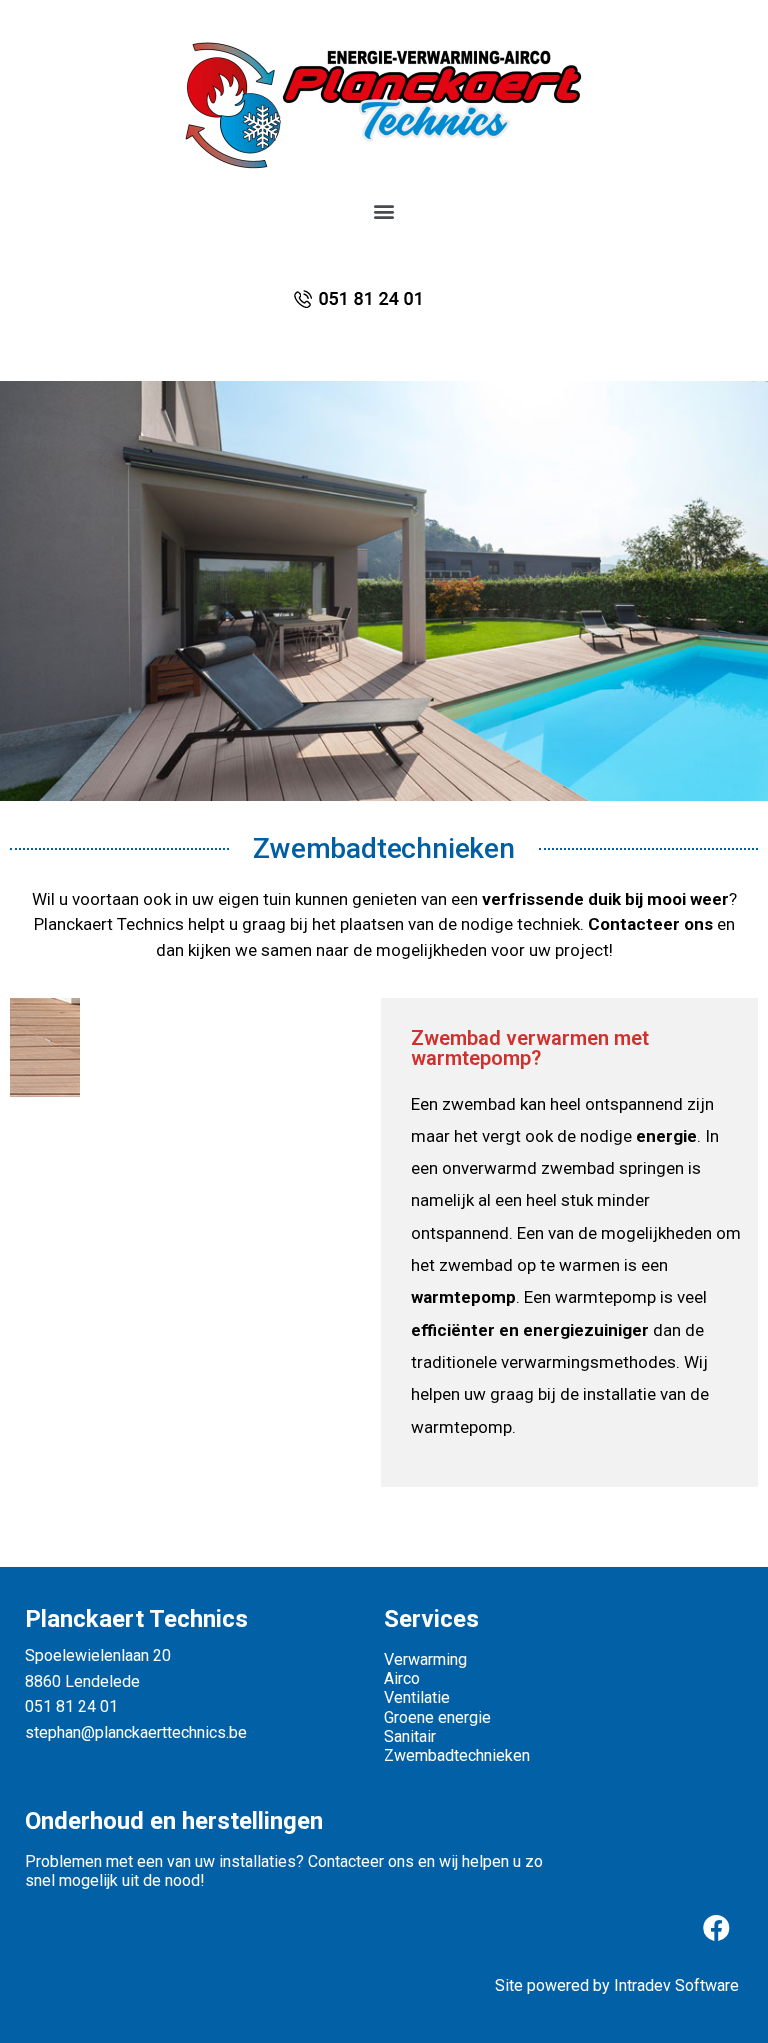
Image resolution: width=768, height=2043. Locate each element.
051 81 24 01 (71, 1706)
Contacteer (346, 1861)
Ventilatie (417, 1697)
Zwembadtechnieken (457, 1755)
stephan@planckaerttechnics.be (136, 1732)
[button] (384, 210)
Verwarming (425, 1659)
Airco (402, 1678)
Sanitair (410, 1736)
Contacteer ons (650, 924)
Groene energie (439, 1717)
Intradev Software (676, 1985)
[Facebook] (716, 1927)
